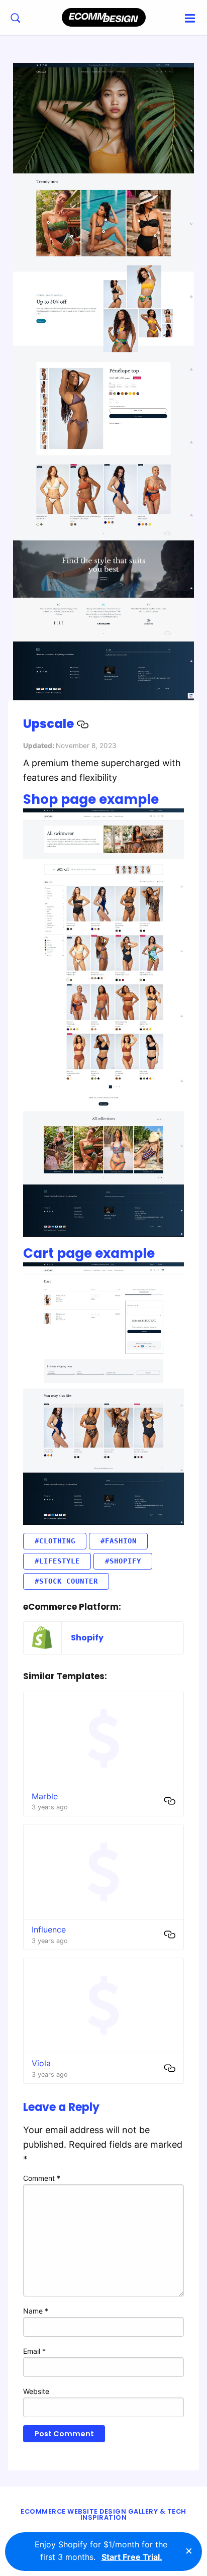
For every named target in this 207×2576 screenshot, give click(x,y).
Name (36, 2311)
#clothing (55, 1541)
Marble (45, 1796)
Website (36, 2391)
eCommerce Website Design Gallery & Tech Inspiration (103, 2515)
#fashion (119, 1541)
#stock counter (66, 1581)
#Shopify (123, 1561)
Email (34, 2351)
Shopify (87, 1638)
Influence (49, 1929)
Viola (41, 2063)
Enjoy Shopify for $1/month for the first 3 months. (101, 2551)
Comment (42, 2178)
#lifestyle (57, 1561)
